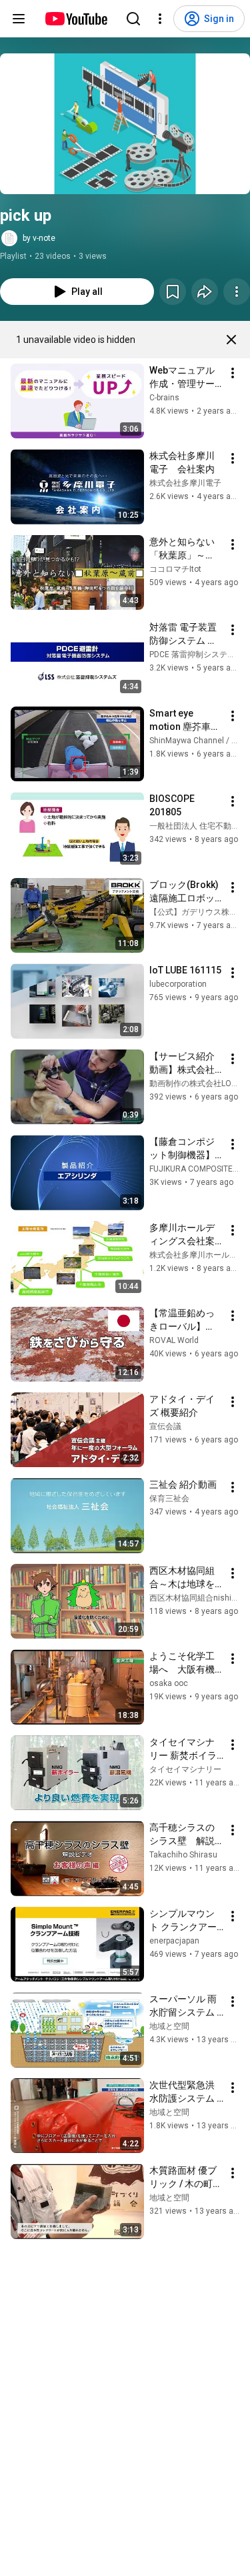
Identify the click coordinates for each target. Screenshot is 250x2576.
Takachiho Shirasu (183, 1855)
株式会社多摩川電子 (185, 483)
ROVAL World (174, 1340)
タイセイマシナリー (185, 1769)
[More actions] (237, 292)
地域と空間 (169, 2026)
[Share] (205, 292)
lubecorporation (178, 984)
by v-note (39, 238)
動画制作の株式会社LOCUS (198, 1084)
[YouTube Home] (76, 19)
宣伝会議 (165, 1426)
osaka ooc (169, 1683)
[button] (125, 124)
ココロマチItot (175, 569)
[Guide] (19, 19)
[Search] (133, 19)
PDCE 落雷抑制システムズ (196, 655)
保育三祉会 (169, 1498)
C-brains (164, 398)
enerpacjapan (174, 1941)
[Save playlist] (173, 292)
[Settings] (160, 19)
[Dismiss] (231, 340)
